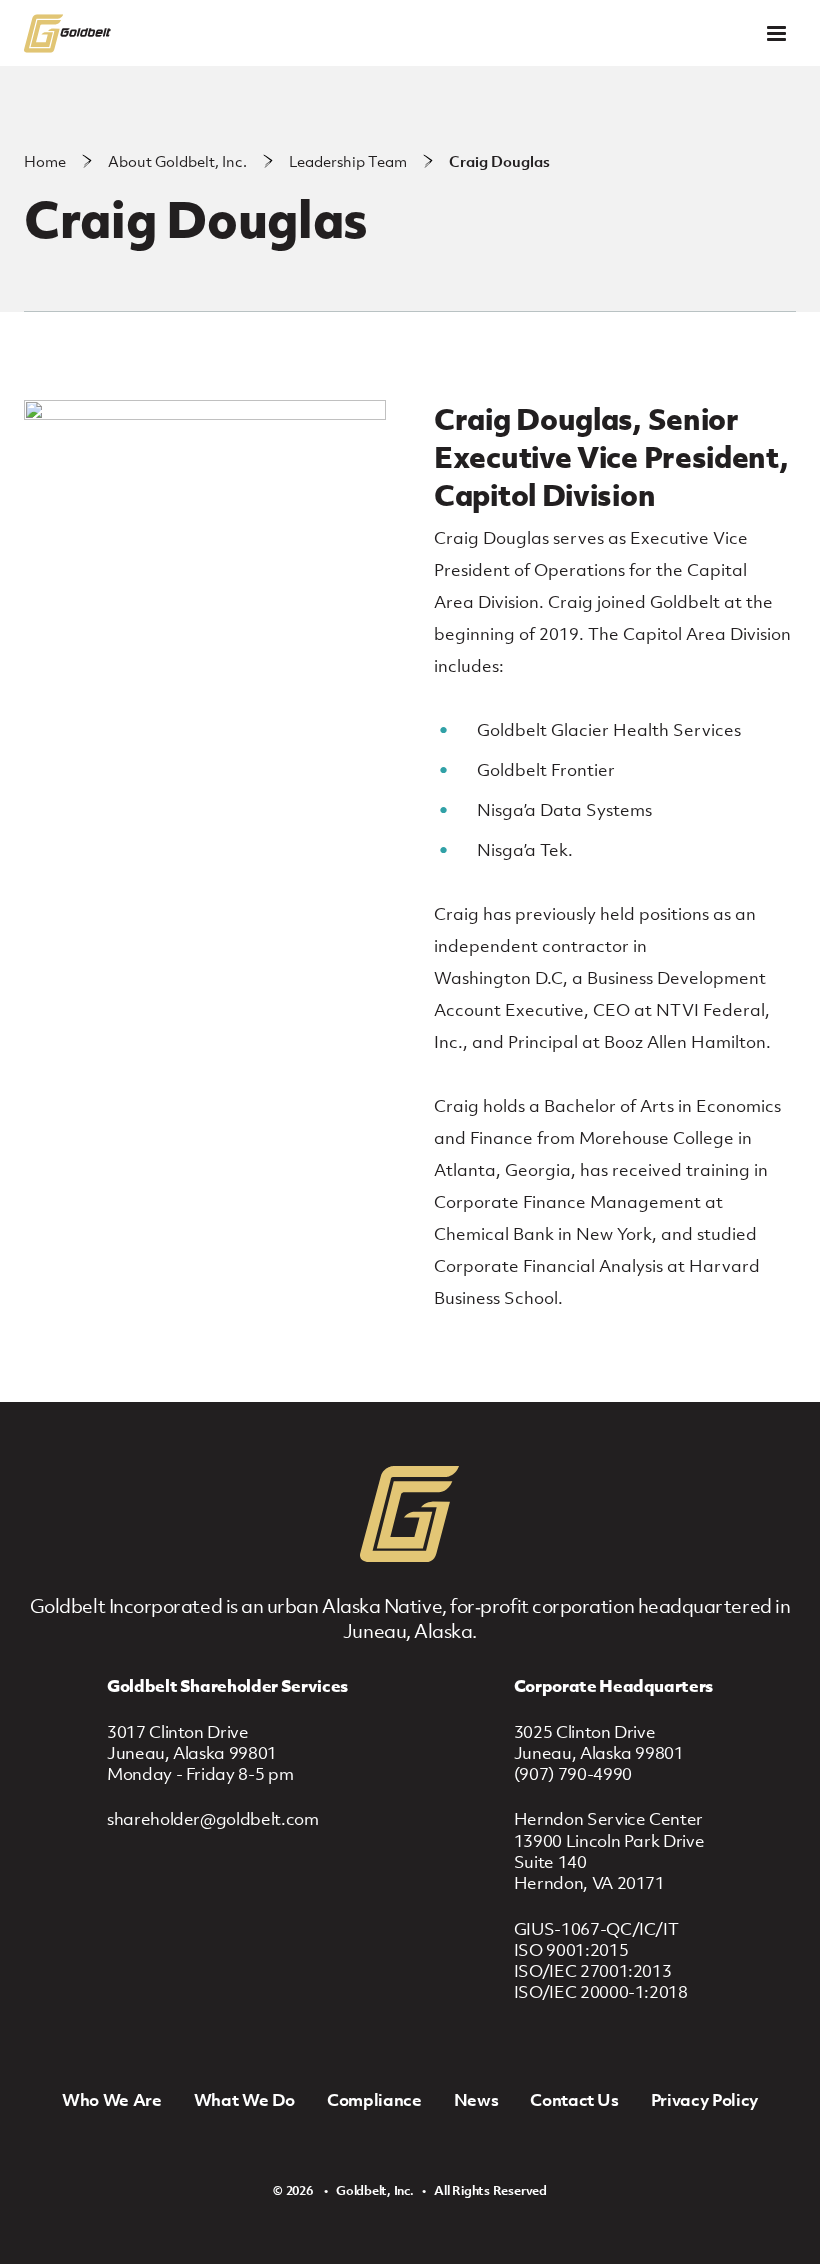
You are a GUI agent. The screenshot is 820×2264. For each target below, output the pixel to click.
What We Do (245, 2100)
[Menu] (776, 33)
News (476, 2100)
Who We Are (112, 2100)
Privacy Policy (704, 2100)
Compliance (374, 2100)
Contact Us (574, 2100)
